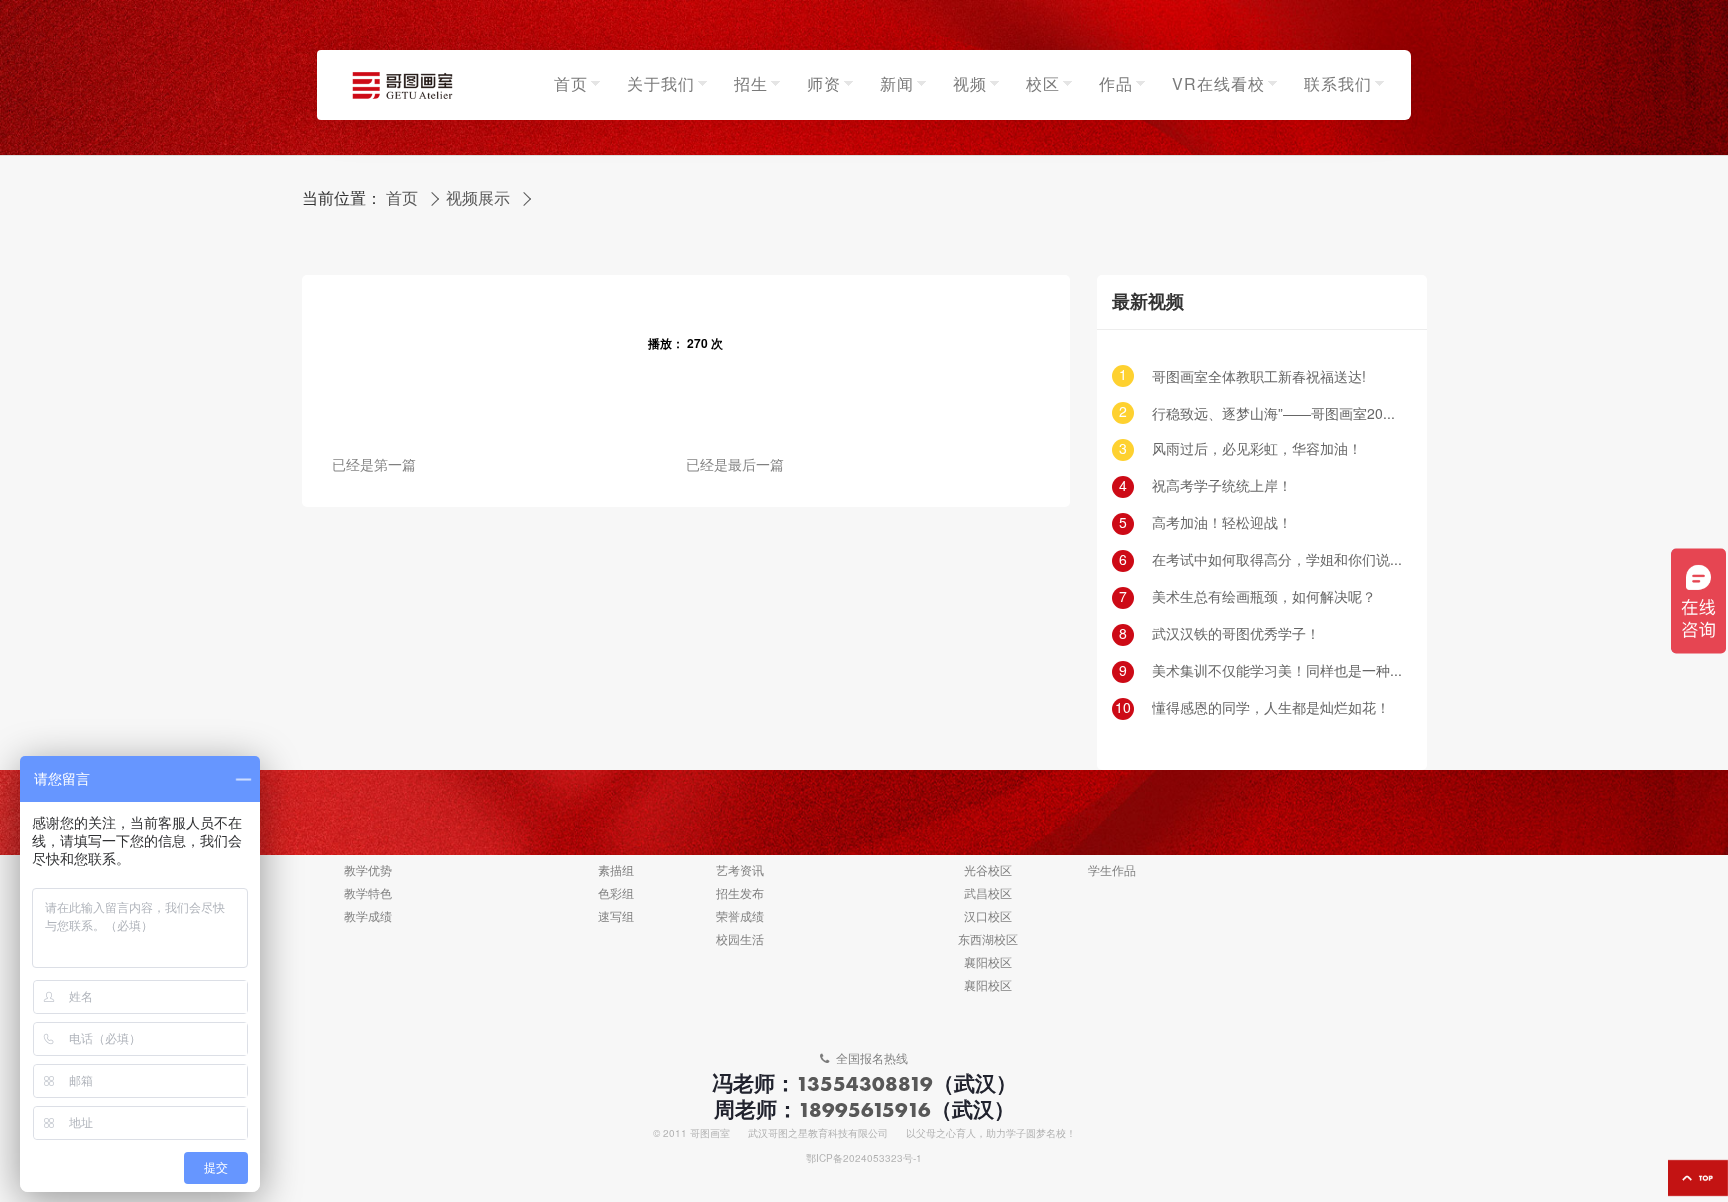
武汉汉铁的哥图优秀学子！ (1236, 634)
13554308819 (864, 1083)
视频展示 (478, 199)
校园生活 (740, 940)
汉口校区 (988, 917)
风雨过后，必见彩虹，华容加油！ (1257, 449)
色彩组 (616, 894)
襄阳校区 (988, 963)
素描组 (616, 871)
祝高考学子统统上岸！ (1222, 486)
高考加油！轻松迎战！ (1222, 523)
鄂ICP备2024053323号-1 (864, 1159)
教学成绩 (368, 917)
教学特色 (368, 894)
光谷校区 (988, 871)
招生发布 (740, 894)
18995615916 (864, 1109)
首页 (402, 199)
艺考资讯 (740, 871)
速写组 (616, 917)
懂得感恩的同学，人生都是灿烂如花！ (1271, 708)
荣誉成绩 (740, 917)
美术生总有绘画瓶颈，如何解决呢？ (1264, 597)
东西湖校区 (988, 940)
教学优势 (368, 871)
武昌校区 (988, 894)
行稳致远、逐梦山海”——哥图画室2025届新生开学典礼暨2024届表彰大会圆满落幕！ (1277, 414)
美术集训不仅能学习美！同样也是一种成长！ (1277, 671)
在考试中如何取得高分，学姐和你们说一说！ (1277, 560)
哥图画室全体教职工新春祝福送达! (1259, 377)
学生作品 (1112, 871)
